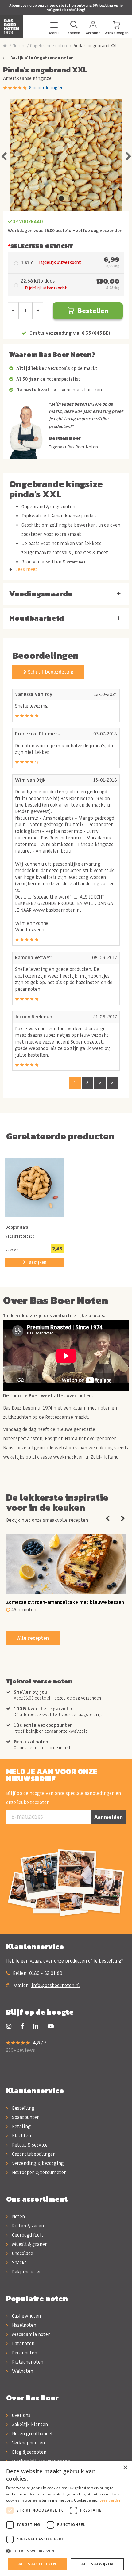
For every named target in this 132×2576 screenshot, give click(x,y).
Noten (18, 46)
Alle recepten (33, 1638)
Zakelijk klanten (29, 2425)
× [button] (125, 2468)
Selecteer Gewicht (42, 246)
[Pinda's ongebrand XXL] (66, 155)
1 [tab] (61, 199)
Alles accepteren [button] (37, 2564)
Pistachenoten (27, 2362)
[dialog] (66, 2519)
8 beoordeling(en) (47, 88)
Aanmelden (109, 1817)
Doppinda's (17, 1228)
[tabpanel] (66, 155)
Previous (4, 155)
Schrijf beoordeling (50, 672)
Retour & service (29, 2145)
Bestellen (93, 311)
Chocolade (22, 2254)
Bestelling (23, 2108)
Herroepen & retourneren (39, 2173)
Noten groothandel (32, 2434)
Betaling (21, 2127)
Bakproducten (26, 2272)
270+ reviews (21, 2050)
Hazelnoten (23, 2325)
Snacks (19, 2263)
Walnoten (22, 2371)
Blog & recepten (29, 2452)
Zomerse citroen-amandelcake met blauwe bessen (65, 1602)
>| (113, 1083)
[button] (66, 2551)
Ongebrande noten (49, 46)
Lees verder (110, 2500)
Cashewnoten (26, 2316)
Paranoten (23, 2344)
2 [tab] (71, 199)
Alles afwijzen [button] (97, 2564)
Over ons (21, 2415)
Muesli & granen (29, 2244)
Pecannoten (24, 2353)
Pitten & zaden (27, 2226)
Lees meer (26, 569)
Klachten (21, 2136)
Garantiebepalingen (33, 2154)
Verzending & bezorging (37, 2163)
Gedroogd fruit (27, 2235)
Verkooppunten (28, 2443)
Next (128, 155)
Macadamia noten (31, 2334)
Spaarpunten (25, 2117)
